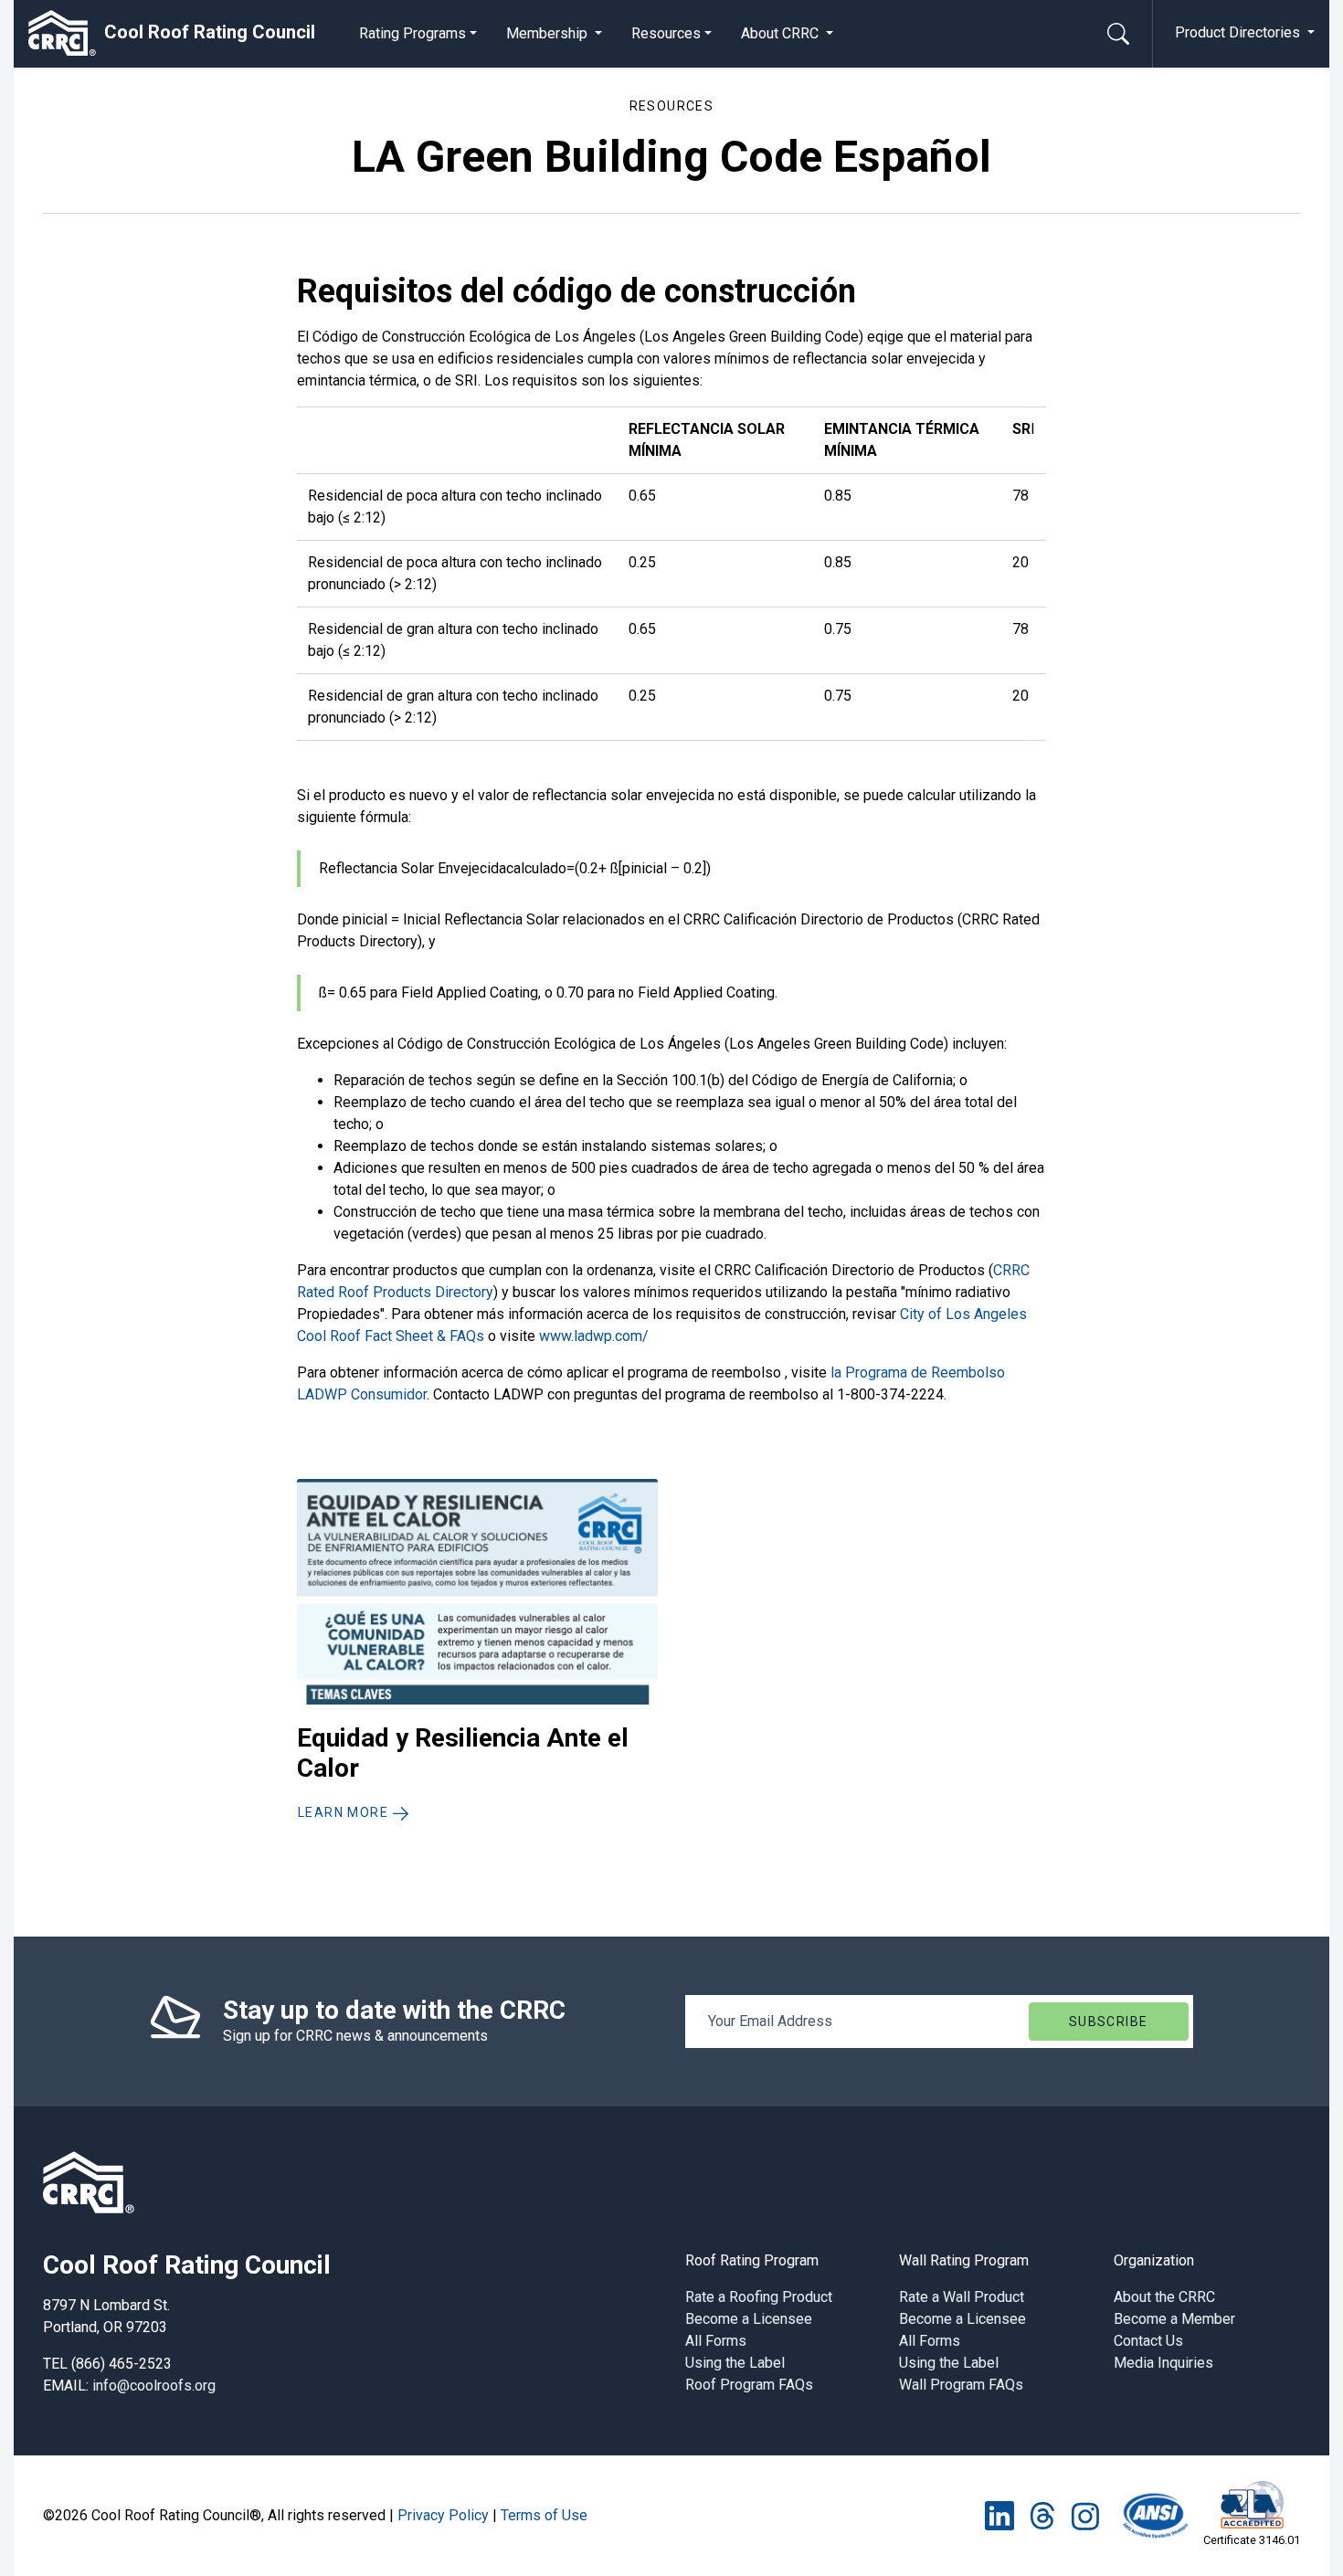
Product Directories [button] (1239, 32)
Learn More (345, 1812)
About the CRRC (1164, 2297)
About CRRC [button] (782, 33)
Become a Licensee (749, 2319)
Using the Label (735, 2363)
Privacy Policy (443, 2515)
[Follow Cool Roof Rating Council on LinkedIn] (999, 2515)
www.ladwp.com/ (594, 1336)
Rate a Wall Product (962, 2297)
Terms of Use (544, 2515)
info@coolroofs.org (154, 2386)
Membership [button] (549, 33)
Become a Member (1174, 2319)
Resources (666, 33)
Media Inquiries (1163, 2363)
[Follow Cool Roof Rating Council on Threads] (1042, 2515)
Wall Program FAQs (961, 2385)
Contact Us (1148, 2341)
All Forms (716, 2341)
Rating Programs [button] (412, 33)
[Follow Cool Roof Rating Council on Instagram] (1085, 2515)
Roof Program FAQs (749, 2385)
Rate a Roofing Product (759, 2297)
